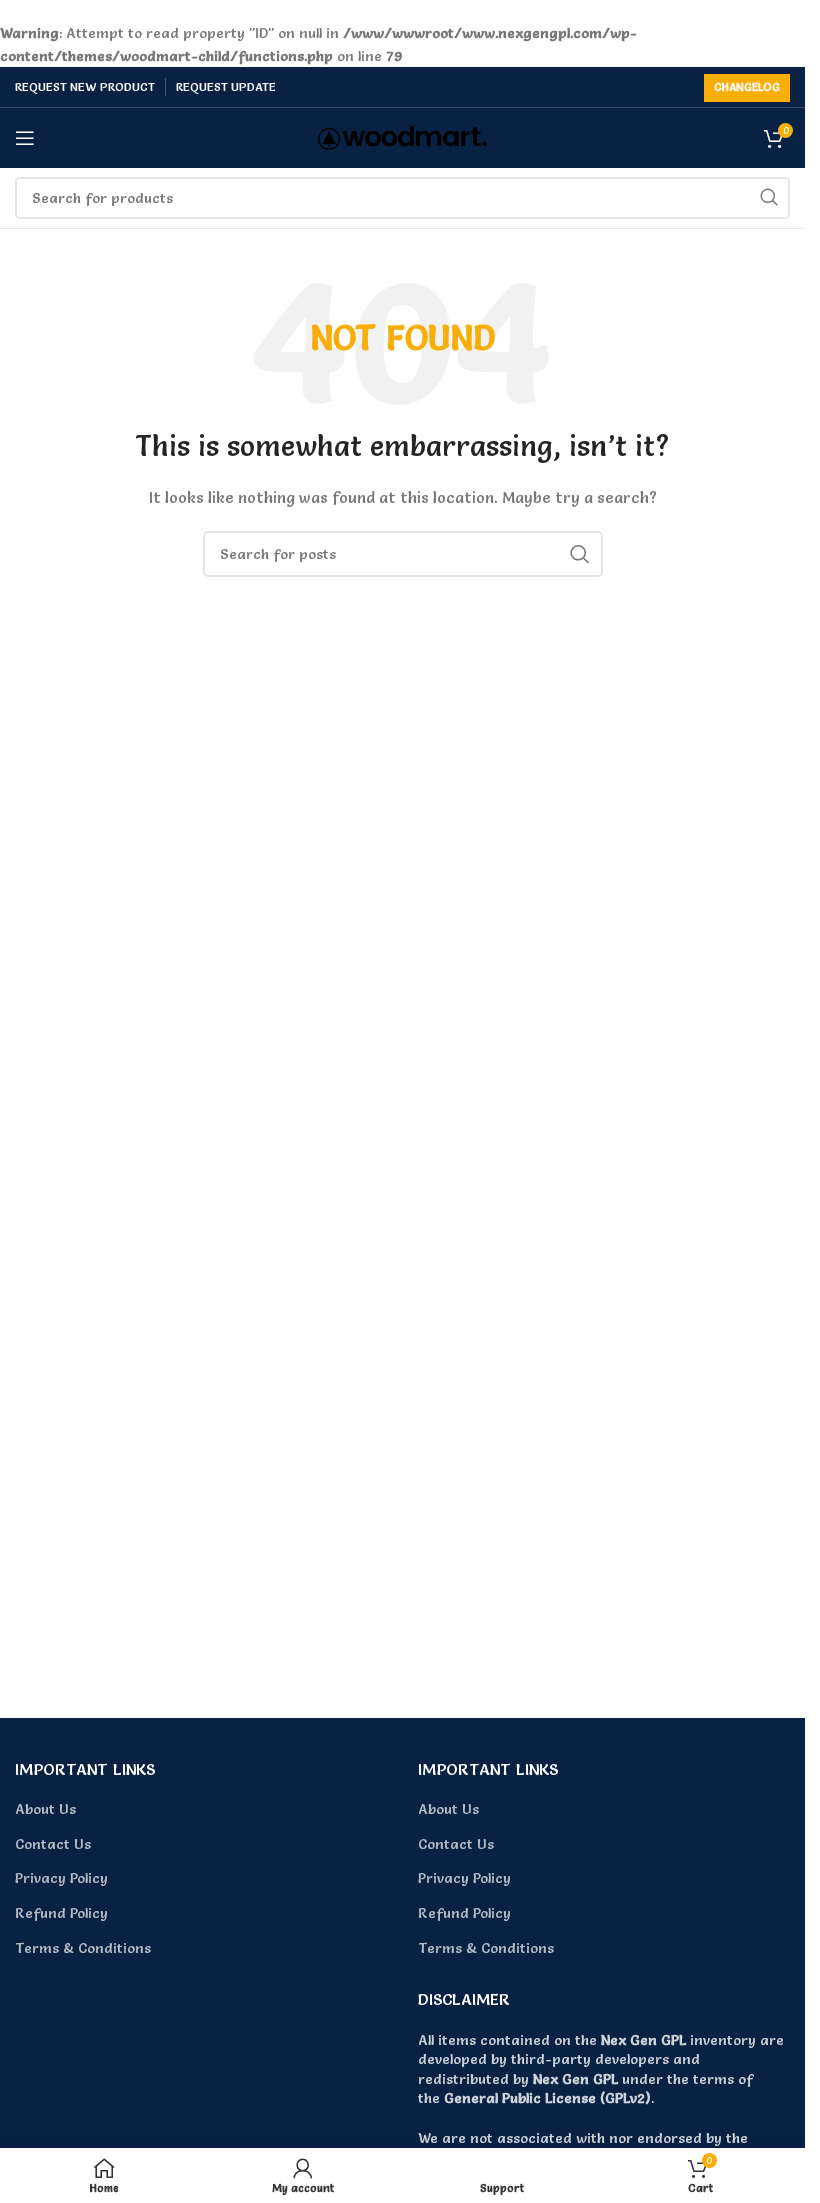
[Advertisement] (410, 1515)
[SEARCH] (769, 198)
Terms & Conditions (83, 1948)
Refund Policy (61, 1913)
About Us (45, 1809)
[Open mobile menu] (25, 138)
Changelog (747, 87)
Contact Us (53, 1844)
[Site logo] (402, 134)
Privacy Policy (61, 1878)
